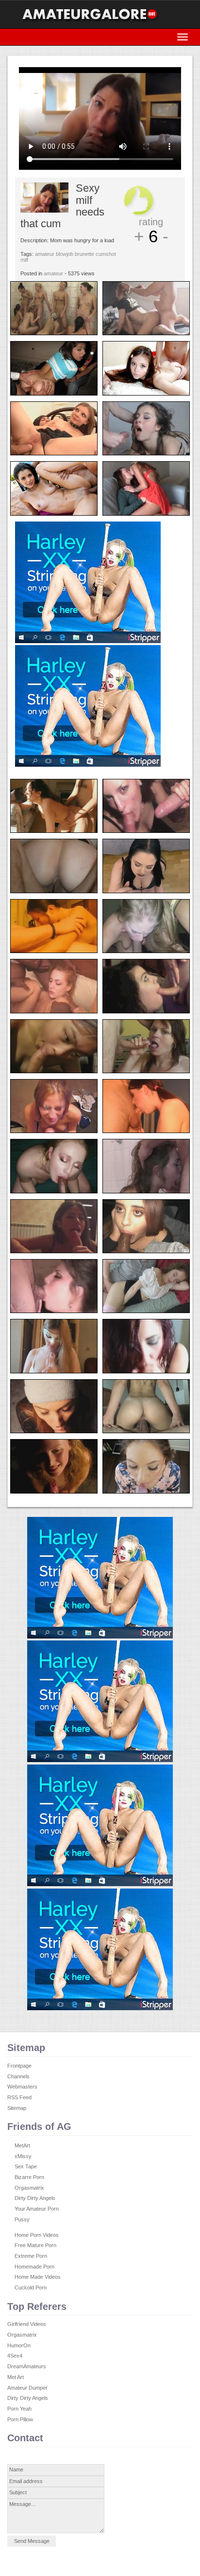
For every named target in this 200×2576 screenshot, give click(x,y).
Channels (18, 2076)
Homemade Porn (34, 2267)
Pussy (22, 2219)
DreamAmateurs (27, 2366)
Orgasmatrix (29, 2188)
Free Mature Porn (35, 2245)
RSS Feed (19, 2097)
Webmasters (22, 2087)
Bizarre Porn (29, 2177)
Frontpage (19, 2066)
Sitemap (17, 2108)
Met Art (16, 2377)
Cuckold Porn (31, 2288)
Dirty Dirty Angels (35, 2198)
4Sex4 (15, 2356)
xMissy (23, 2156)
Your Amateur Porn (37, 2209)
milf (24, 260)
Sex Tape (26, 2166)
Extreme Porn (31, 2256)
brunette (84, 254)
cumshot (106, 254)
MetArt (22, 2145)
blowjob (65, 254)
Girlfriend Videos (27, 2324)
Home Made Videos (38, 2277)
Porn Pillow (20, 2419)
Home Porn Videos (37, 2235)
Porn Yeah (19, 2409)
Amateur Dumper (27, 2388)
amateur (45, 254)
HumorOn (19, 2345)
